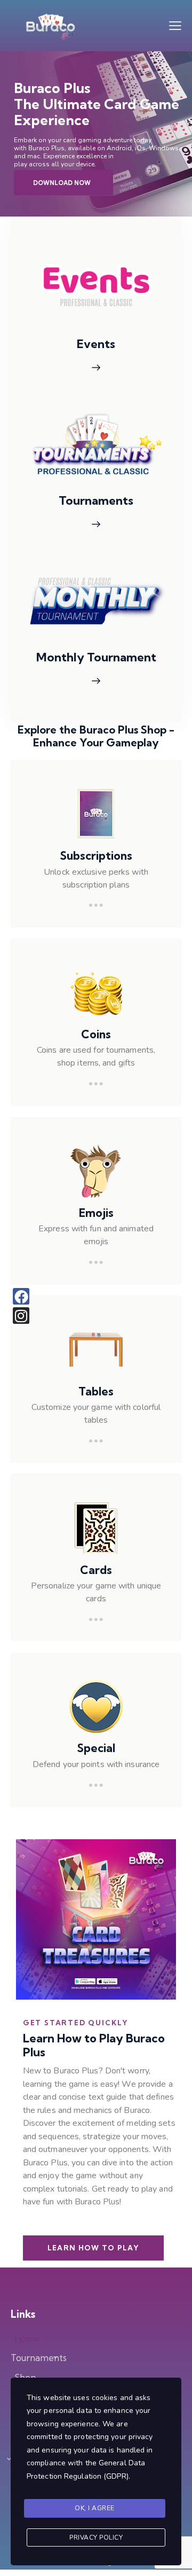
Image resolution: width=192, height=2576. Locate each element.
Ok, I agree (95, 2508)
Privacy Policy (96, 2538)
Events (96, 344)
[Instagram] (21, 1316)
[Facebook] (21, 1296)
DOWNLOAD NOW (62, 183)
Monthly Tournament (96, 657)
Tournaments (96, 501)
